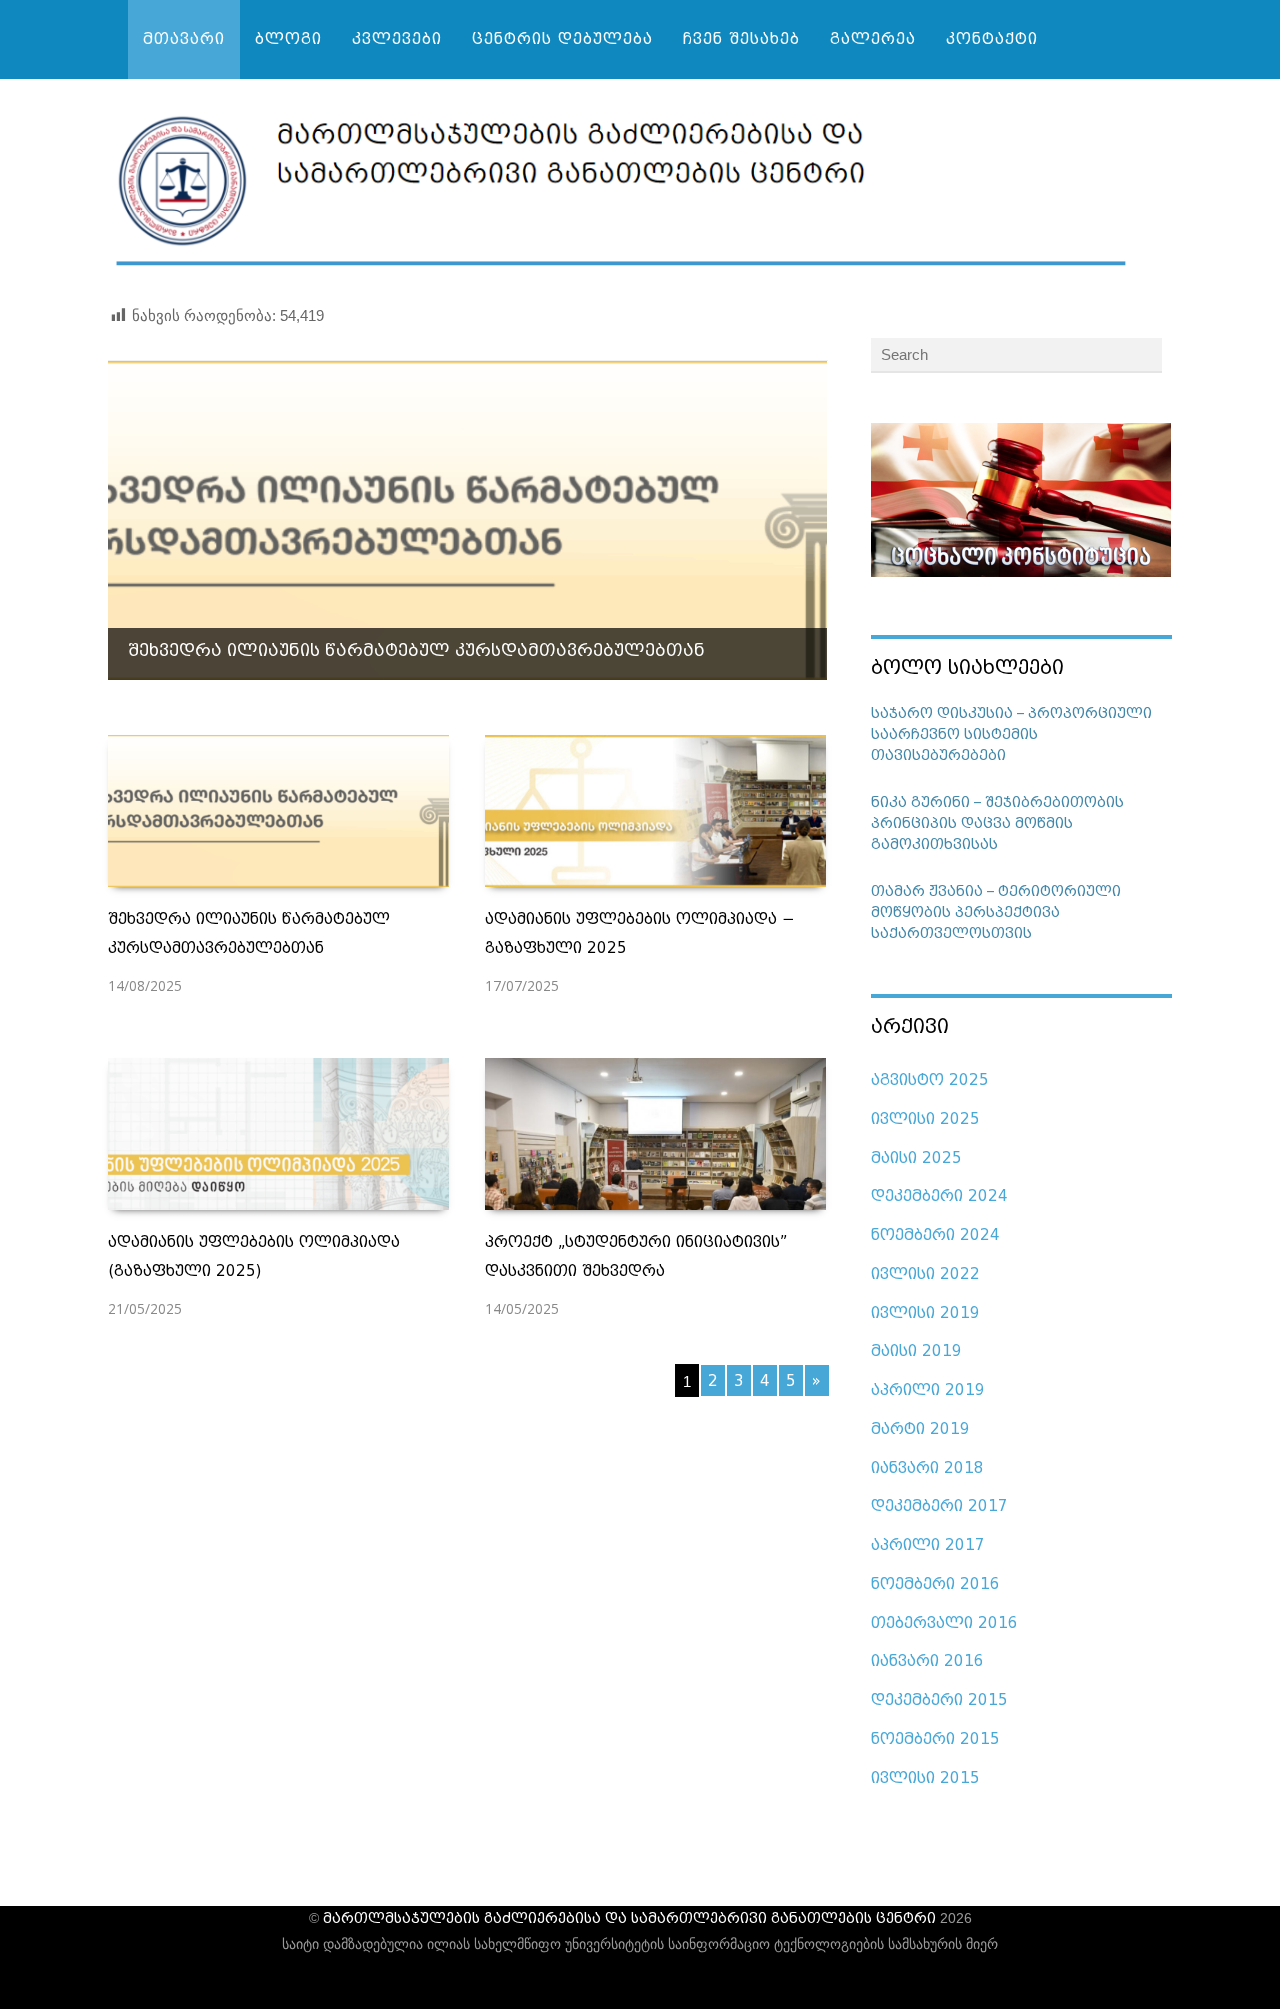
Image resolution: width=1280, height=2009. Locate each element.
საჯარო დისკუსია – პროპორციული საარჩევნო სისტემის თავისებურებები (1011, 734)
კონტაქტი (992, 39)
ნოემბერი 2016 (935, 1584)
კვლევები (397, 39)
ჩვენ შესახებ (741, 39)
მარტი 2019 (920, 1429)
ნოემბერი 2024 (935, 1235)
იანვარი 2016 (927, 1661)
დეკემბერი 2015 (939, 1700)
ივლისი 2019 (925, 1313)
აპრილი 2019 (928, 1390)
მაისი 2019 (916, 1351)
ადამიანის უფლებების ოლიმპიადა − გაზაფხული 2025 (385, 650)
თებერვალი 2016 (944, 1623)
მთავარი (184, 39)
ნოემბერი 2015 (935, 1739)
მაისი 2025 (916, 1158)
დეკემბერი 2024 (939, 1196)
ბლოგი (288, 39)
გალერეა (873, 39)
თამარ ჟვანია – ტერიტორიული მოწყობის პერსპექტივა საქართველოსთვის (996, 912)
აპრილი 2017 (928, 1545)
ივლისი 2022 (925, 1274)
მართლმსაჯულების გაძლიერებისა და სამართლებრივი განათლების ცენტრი (629, 1918)
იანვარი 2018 (927, 1468)
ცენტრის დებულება (562, 39)
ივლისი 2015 (925, 1778)
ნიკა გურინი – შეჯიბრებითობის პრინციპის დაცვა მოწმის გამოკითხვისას (997, 823)
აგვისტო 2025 (930, 1080)
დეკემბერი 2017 (939, 1506)
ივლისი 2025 (925, 1119)
